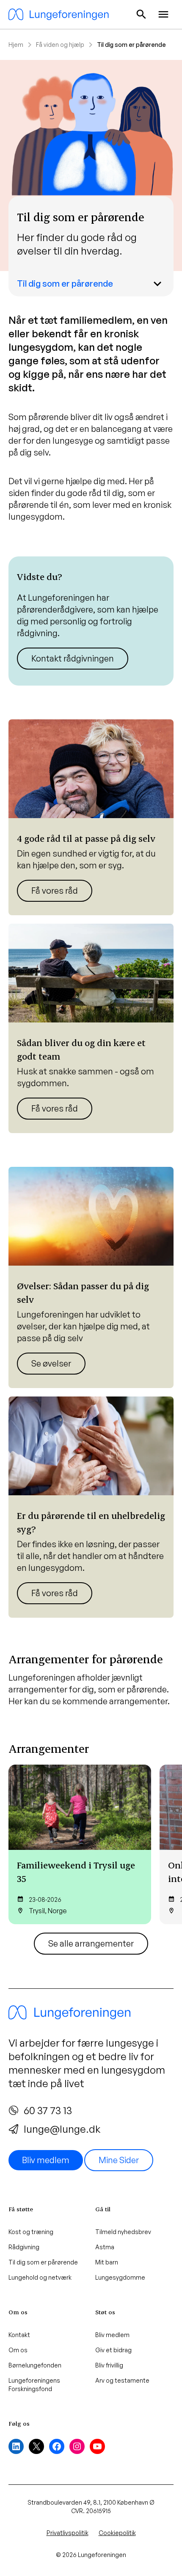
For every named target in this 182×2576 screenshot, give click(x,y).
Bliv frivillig (109, 2365)
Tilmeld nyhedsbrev (123, 2232)
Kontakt (19, 2335)
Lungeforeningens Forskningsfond (34, 2385)
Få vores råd (55, 891)
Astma (105, 2247)
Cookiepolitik (117, 2533)
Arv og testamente (122, 2380)
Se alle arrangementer (91, 1943)
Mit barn (107, 2262)
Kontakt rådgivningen (73, 658)
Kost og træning (31, 2232)
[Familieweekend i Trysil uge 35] (80, 1844)
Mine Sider (119, 2160)
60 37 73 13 (48, 2110)
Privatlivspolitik (68, 2533)
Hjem (16, 45)
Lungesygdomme (120, 2277)
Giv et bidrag (113, 2350)
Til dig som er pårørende (65, 283)
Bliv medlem (46, 2160)
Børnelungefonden (35, 2365)
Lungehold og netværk (40, 2277)
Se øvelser (51, 1363)
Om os (18, 2350)
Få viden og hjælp (60, 45)
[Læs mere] (91, 621)
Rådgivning (24, 2247)
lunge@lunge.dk (62, 2129)
